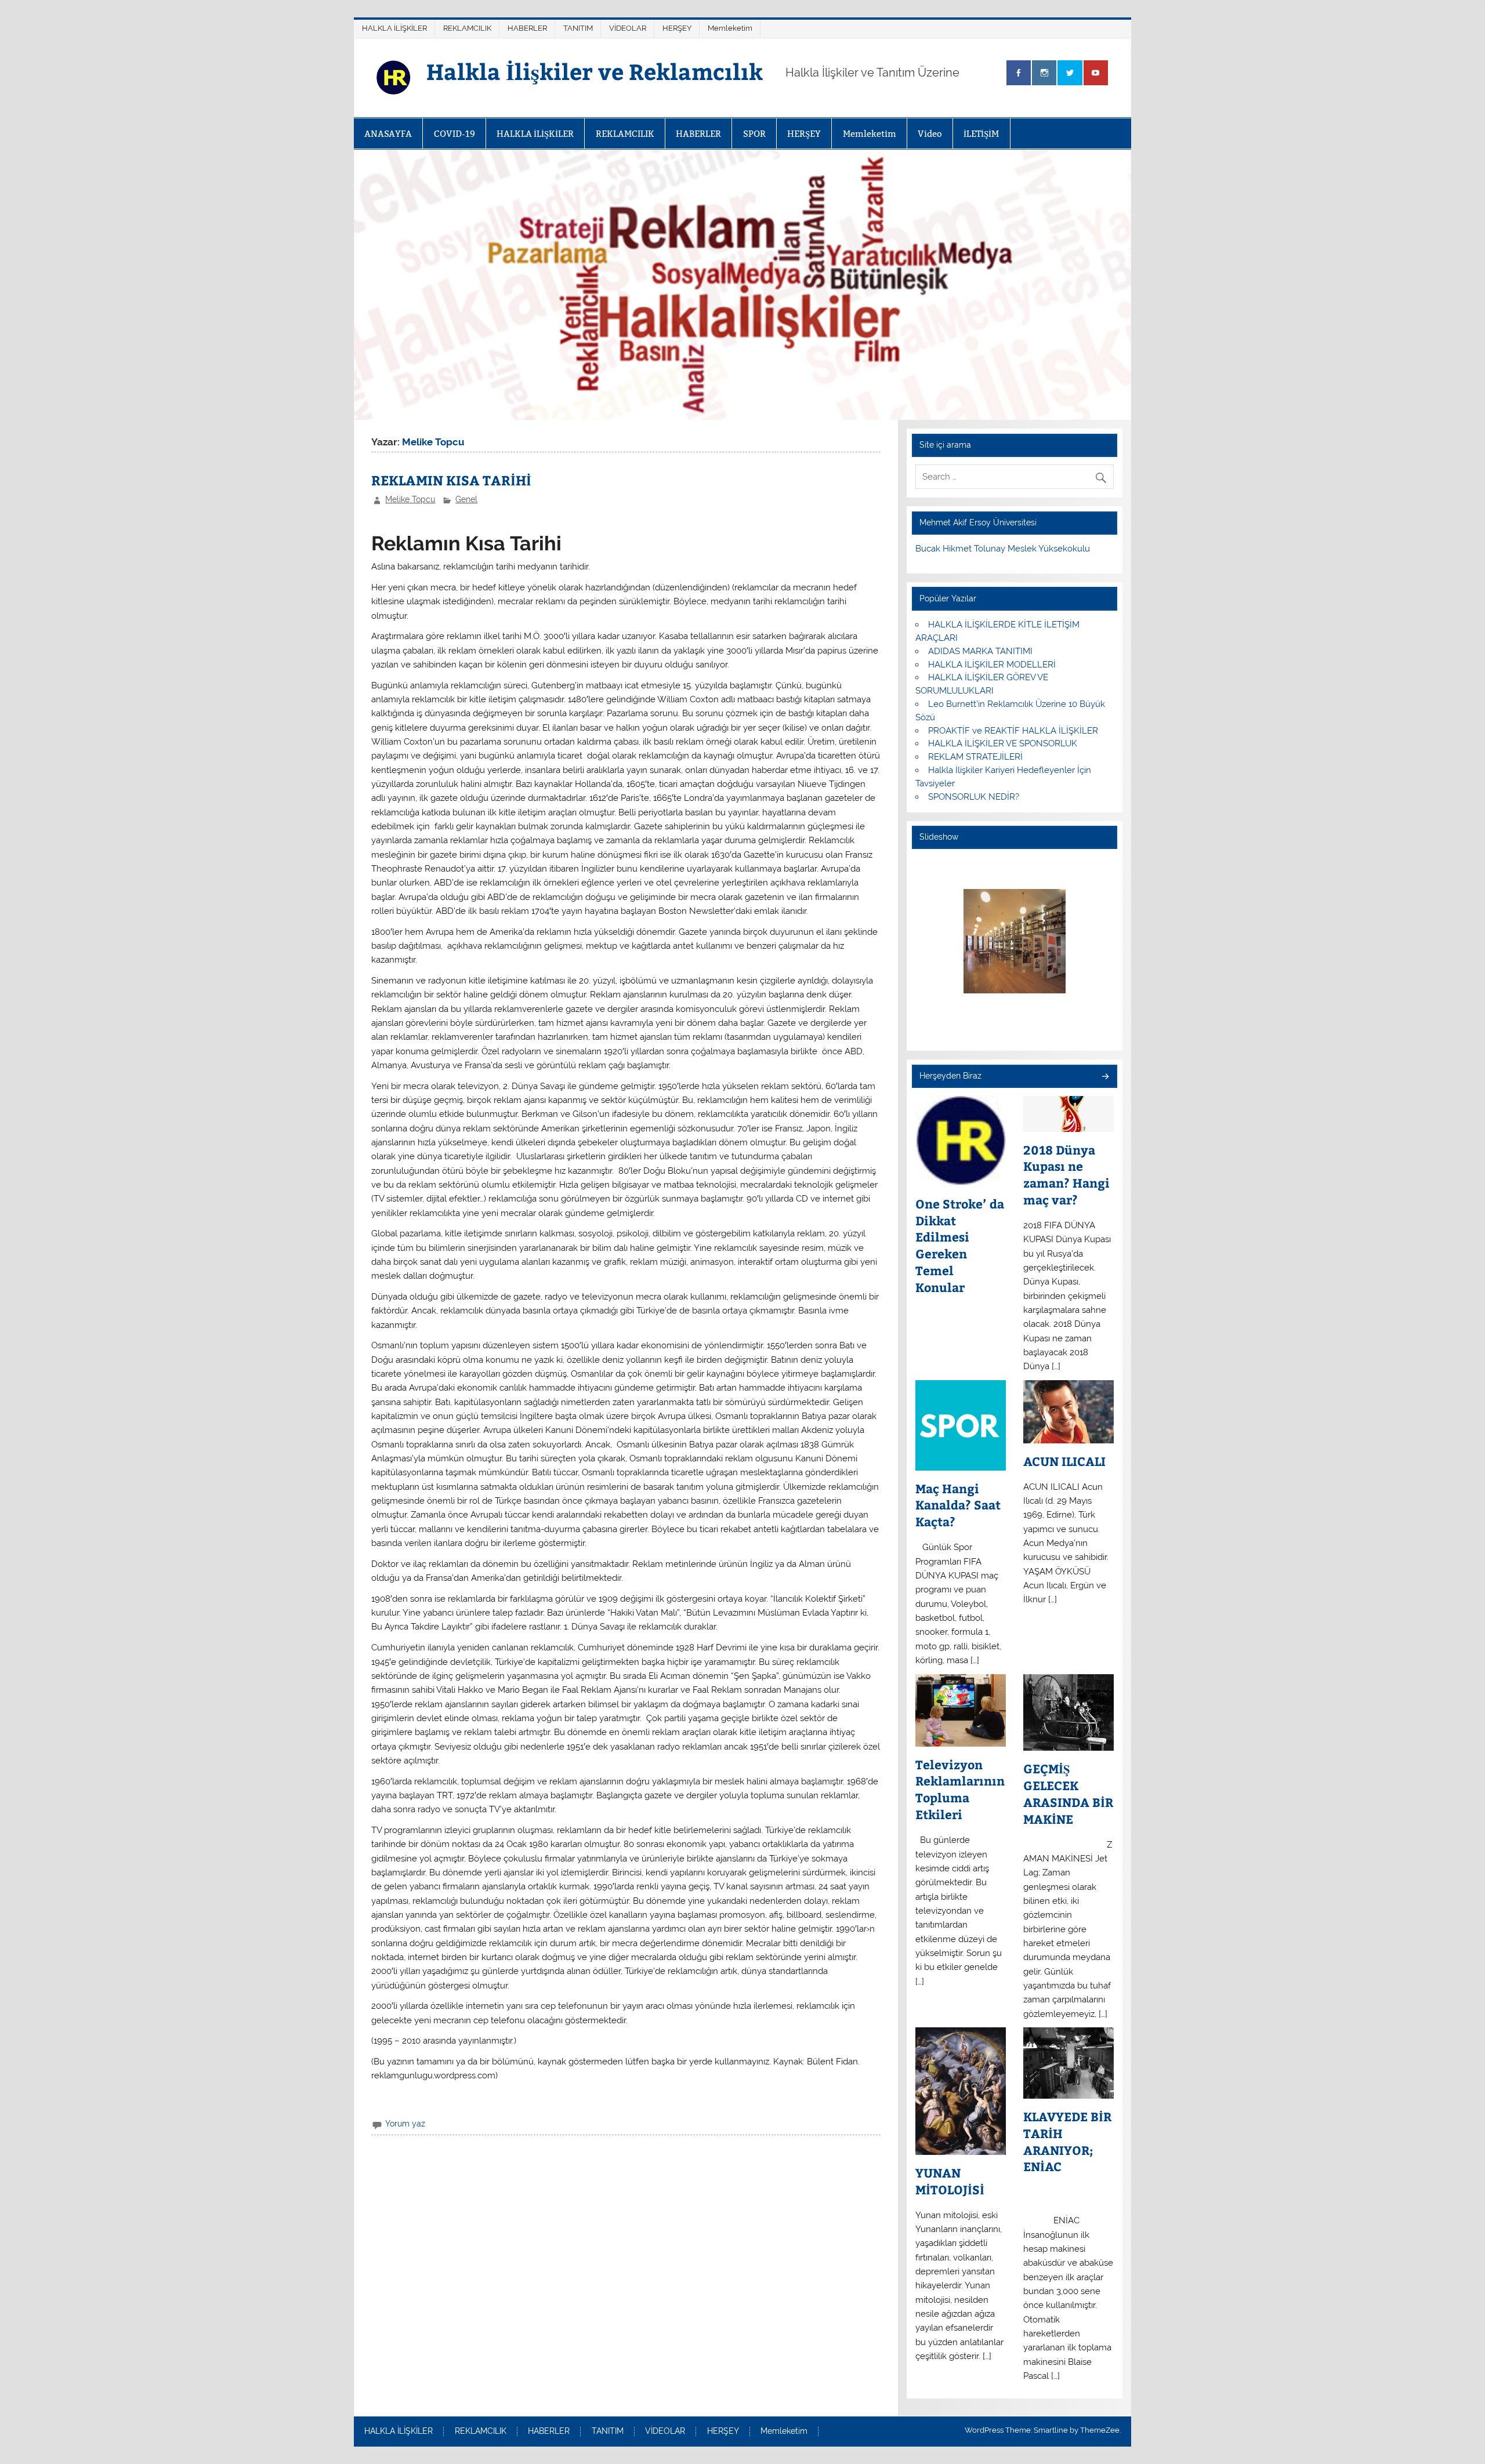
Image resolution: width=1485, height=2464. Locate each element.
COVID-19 (454, 134)
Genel (466, 499)
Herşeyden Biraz (950, 1076)
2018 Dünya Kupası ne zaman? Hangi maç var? (1066, 1175)
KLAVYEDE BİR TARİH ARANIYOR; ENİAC (1067, 2142)
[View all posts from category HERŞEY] (1105, 1077)
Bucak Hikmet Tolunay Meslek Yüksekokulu (1003, 549)
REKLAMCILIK (467, 28)
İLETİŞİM (981, 134)
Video (930, 134)
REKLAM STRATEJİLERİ (975, 757)
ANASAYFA (388, 134)
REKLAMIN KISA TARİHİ (451, 480)
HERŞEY (677, 28)
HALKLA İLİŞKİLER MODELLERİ (992, 665)
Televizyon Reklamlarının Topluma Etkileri (960, 1790)
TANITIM (578, 28)
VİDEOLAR (628, 28)
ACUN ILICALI (1064, 1461)
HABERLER (527, 28)
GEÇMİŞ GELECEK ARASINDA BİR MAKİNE (1068, 1794)
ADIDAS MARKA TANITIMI (980, 651)
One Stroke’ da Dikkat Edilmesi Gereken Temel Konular (960, 1246)
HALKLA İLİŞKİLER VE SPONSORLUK (1003, 743)
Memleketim (730, 28)
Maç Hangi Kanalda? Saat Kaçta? (958, 1505)
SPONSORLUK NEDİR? (974, 797)
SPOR (754, 134)
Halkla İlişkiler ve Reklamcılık (595, 71)
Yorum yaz (405, 2124)
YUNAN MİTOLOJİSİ (950, 2181)
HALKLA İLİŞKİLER (394, 28)
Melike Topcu (410, 499)
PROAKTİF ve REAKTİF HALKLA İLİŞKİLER (1013, 731)
